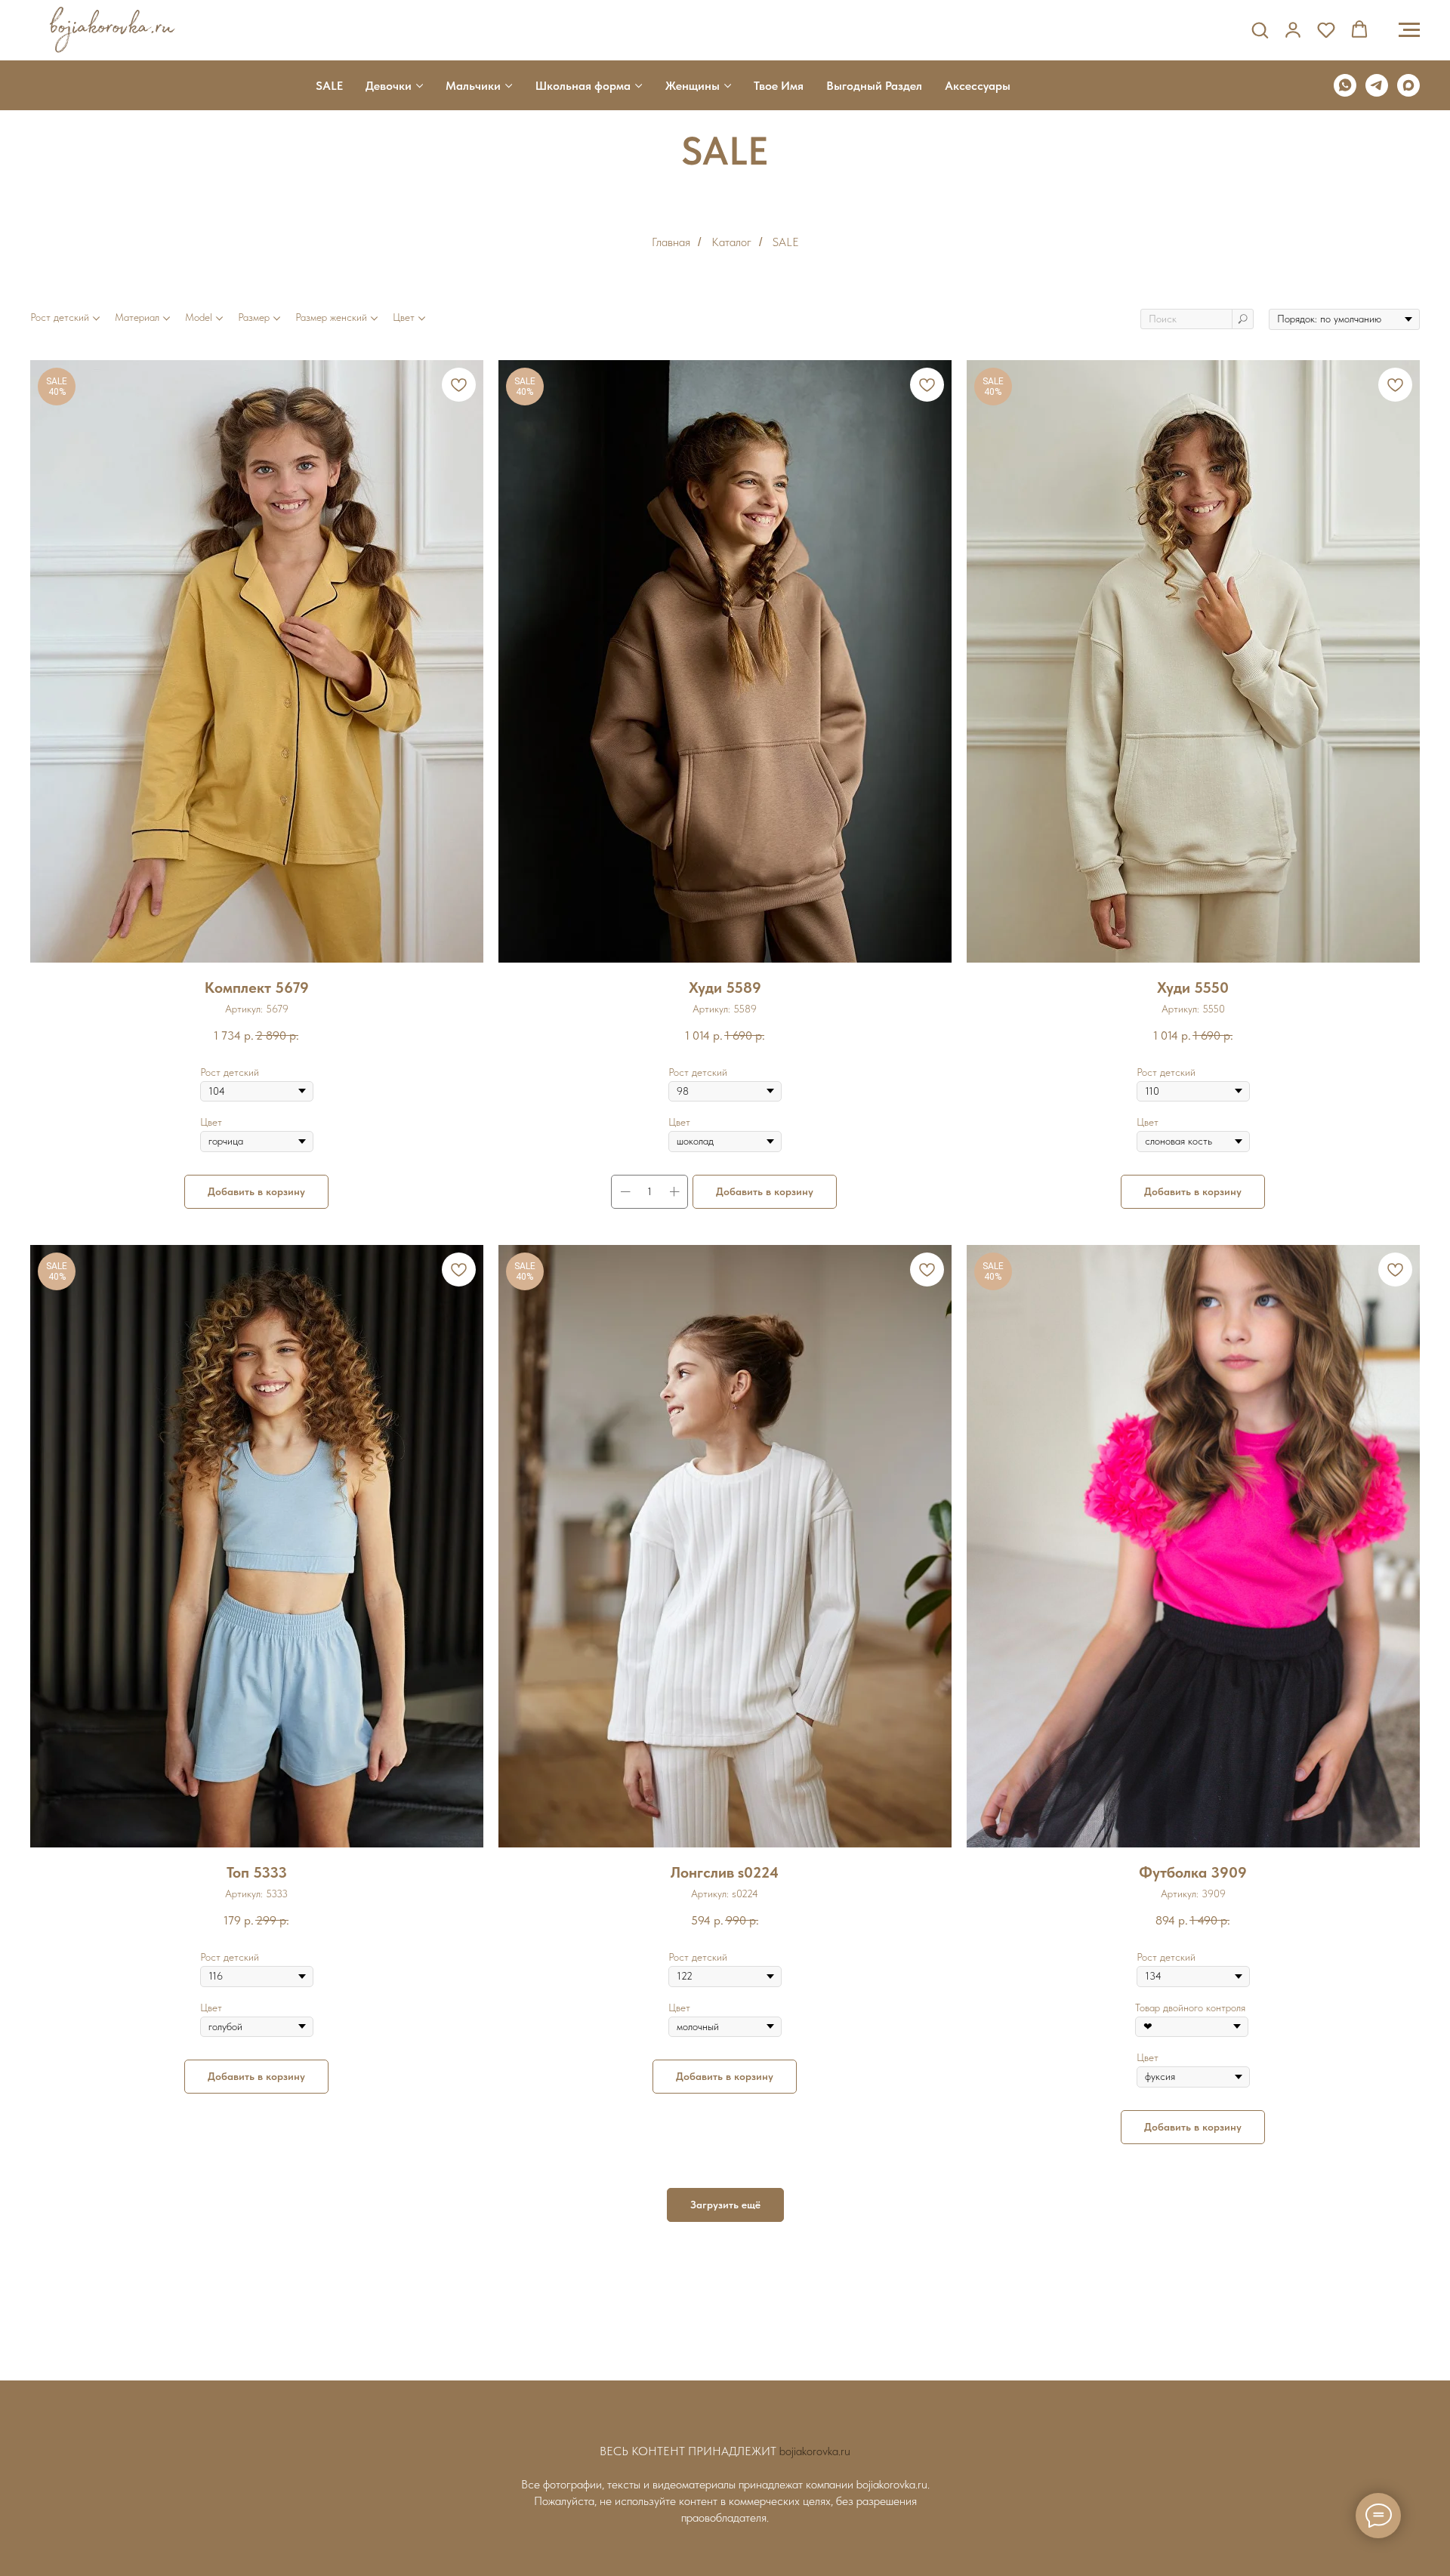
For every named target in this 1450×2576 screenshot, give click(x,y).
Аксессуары (978, 86)
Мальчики (473, 86)
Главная (671, 242)
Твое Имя (779, 86)
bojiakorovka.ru (815, 2451)
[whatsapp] (1345, 85)
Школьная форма (583, 86)
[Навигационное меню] (1409, 30)
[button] (1260, 29)
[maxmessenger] (1408, 85)
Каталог (731, 242)
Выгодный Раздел (874, 86)
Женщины (693, 86)
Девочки (389, 86)
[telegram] (1377, 85)
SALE (329, 86)
